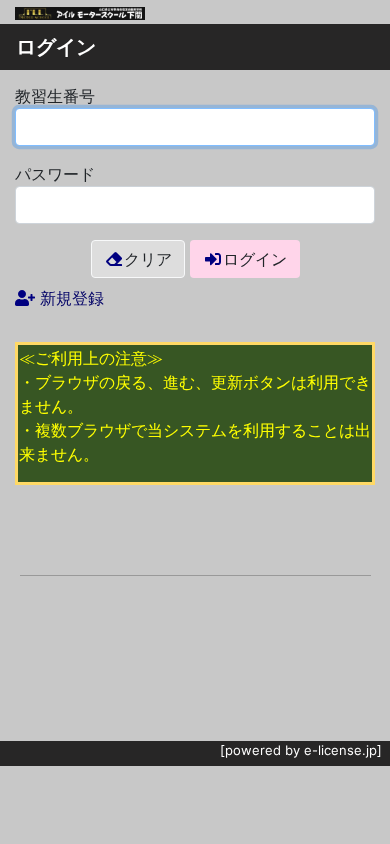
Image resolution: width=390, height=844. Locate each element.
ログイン (255, 259)
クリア (148, 259)
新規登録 (72, 298)
